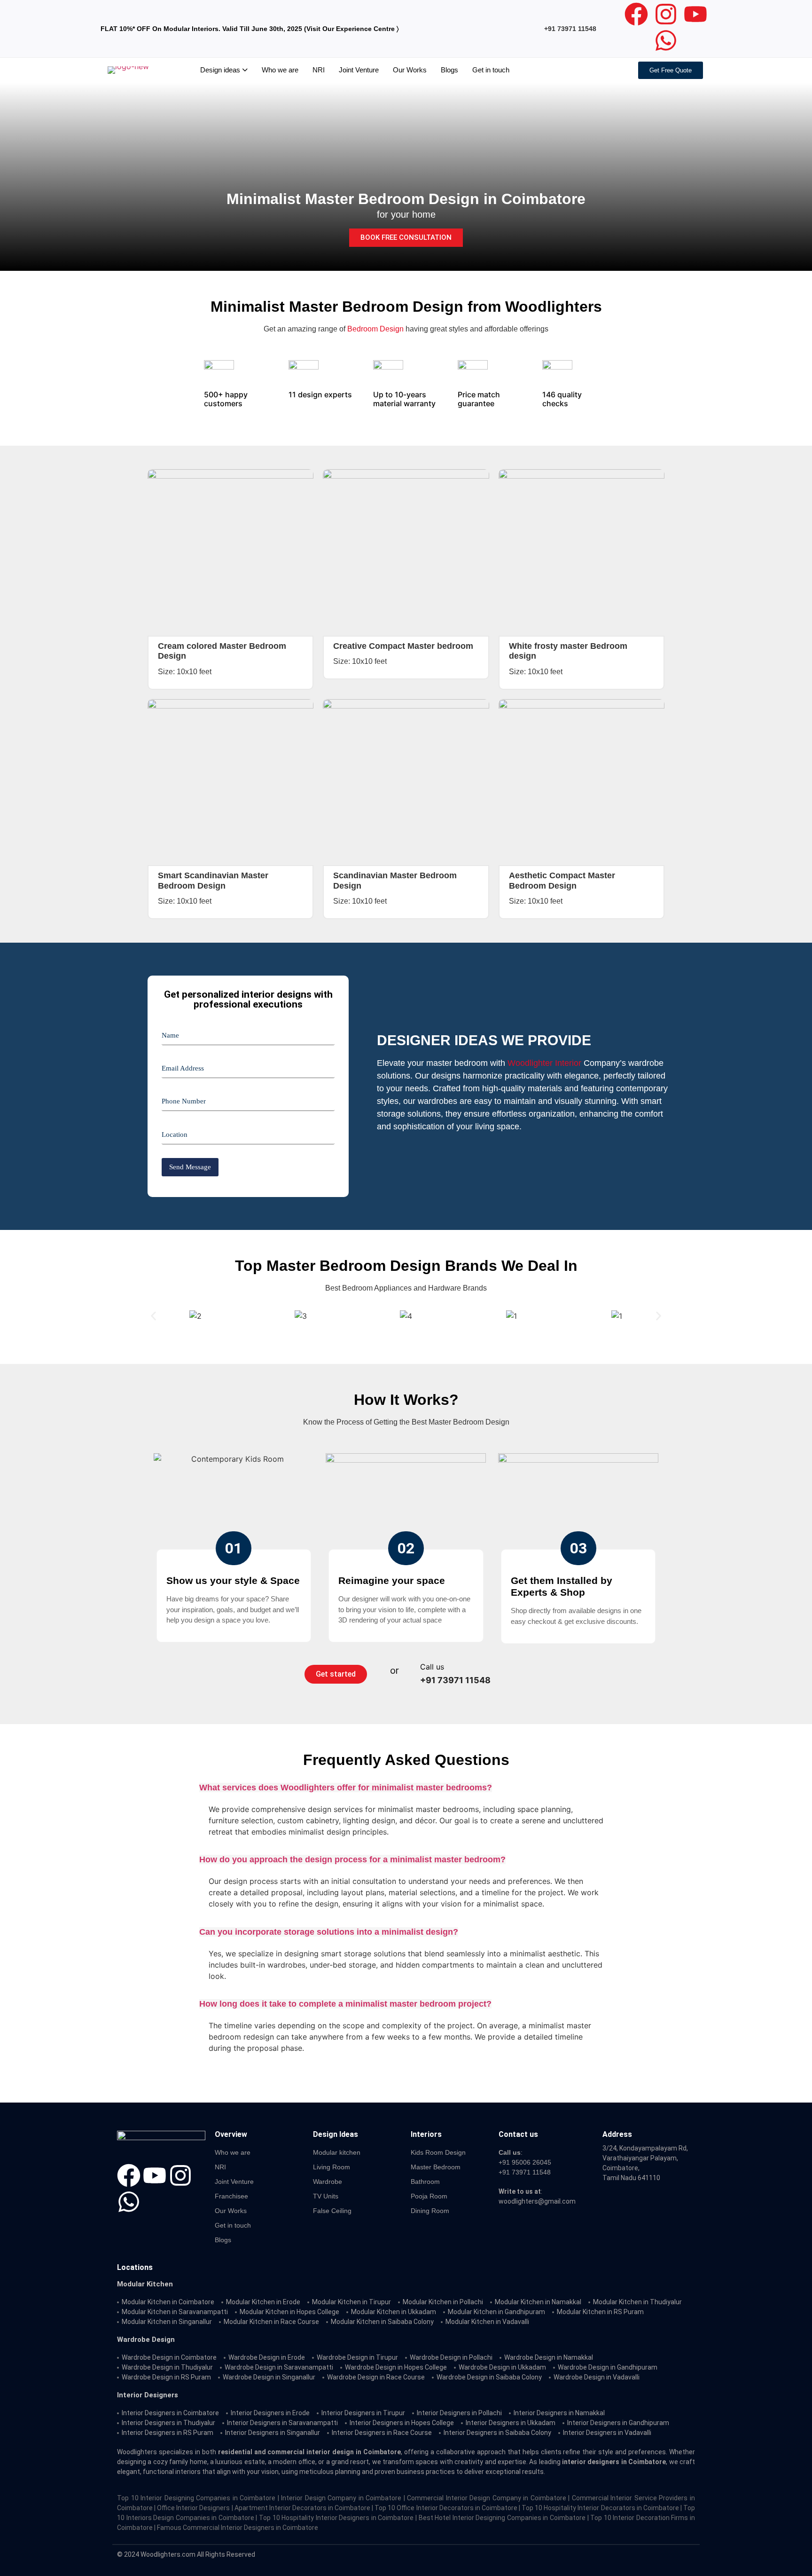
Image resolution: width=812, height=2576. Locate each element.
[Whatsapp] (666, 40)
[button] (153, 1316)
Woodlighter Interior (544, 1063)
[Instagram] (666, 14)
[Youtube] (695, 14)
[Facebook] (636, 14)
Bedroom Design (375, 329)
